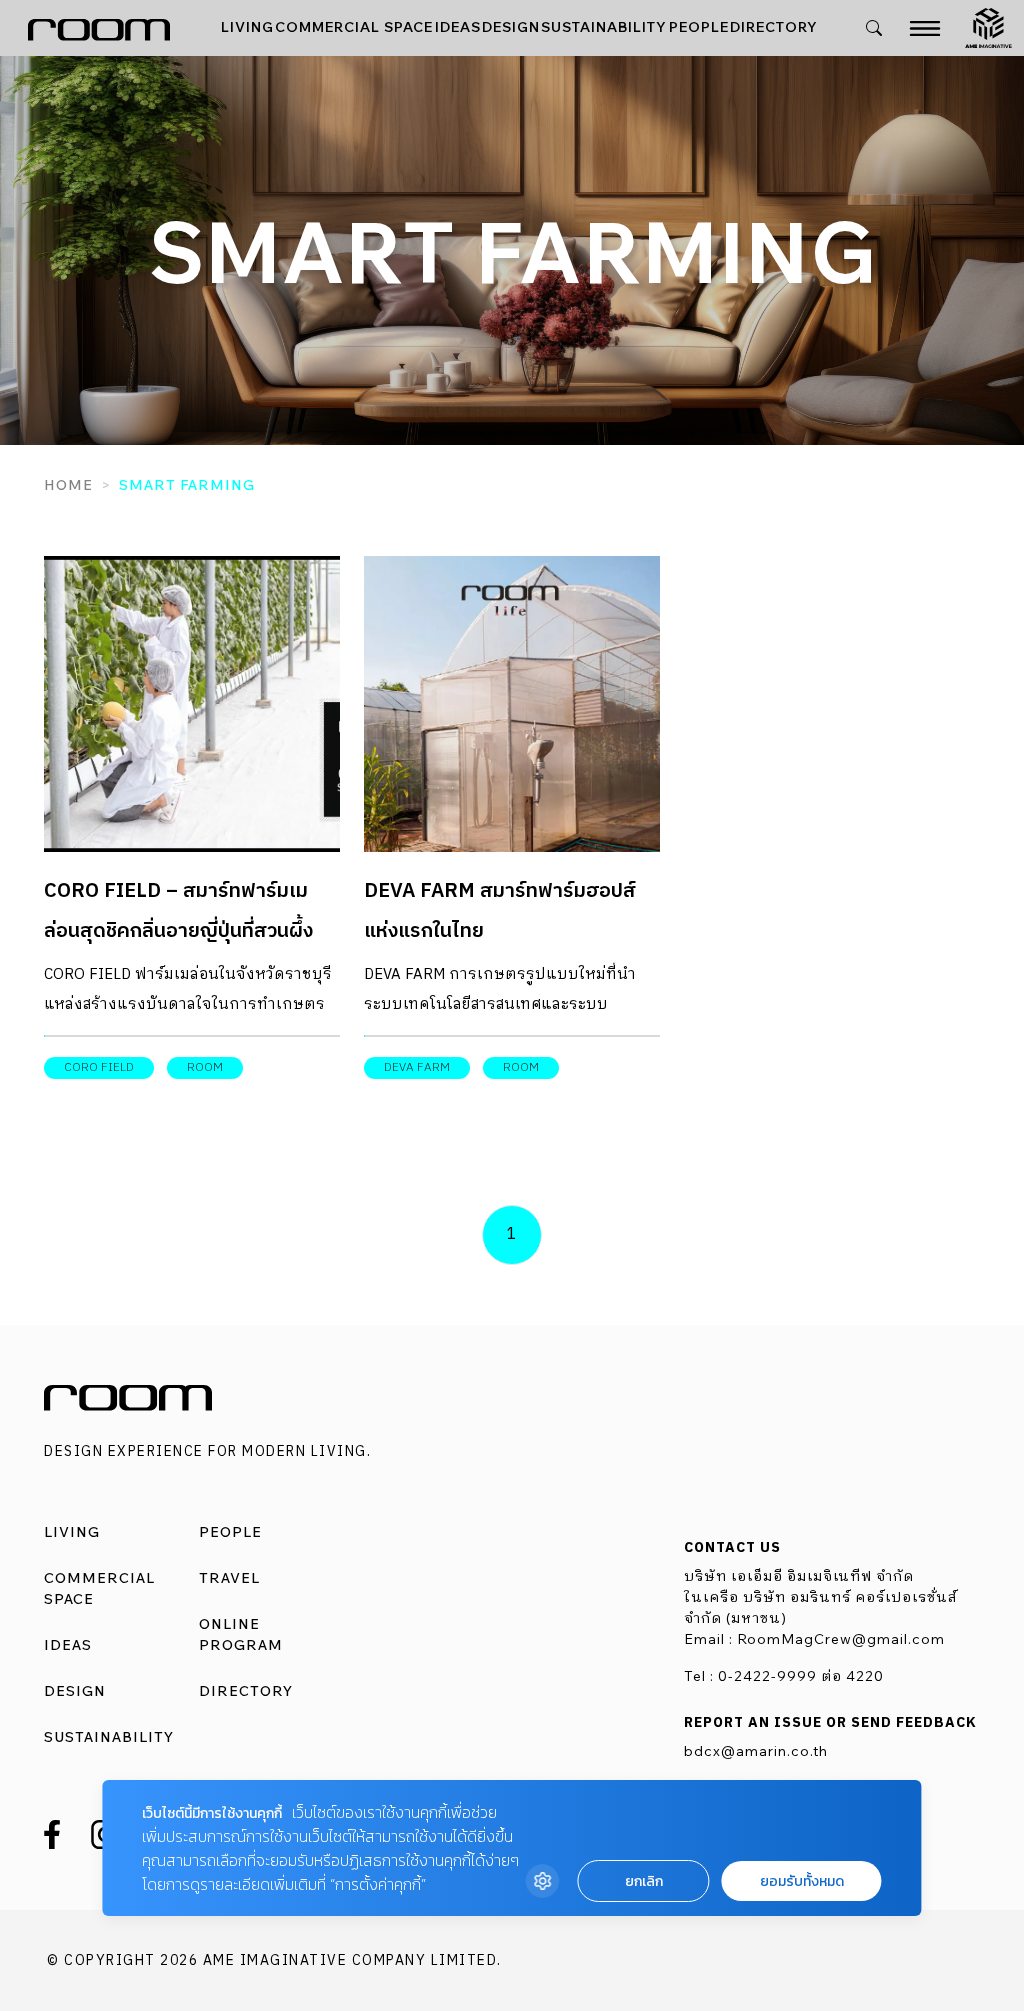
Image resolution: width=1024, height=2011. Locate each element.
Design (511, 27)
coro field (99, 1067)
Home (68, 485)
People (699, 27)
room (205, 1067)
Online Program (241, 1634)
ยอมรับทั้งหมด (802, 1881)
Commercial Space (354, 27)
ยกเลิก (644, 1881)
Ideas (458, 27)
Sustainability (604, 27)
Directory (774, 27)
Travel (229, 1578)
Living (247, 27)
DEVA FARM (417, 1067)
